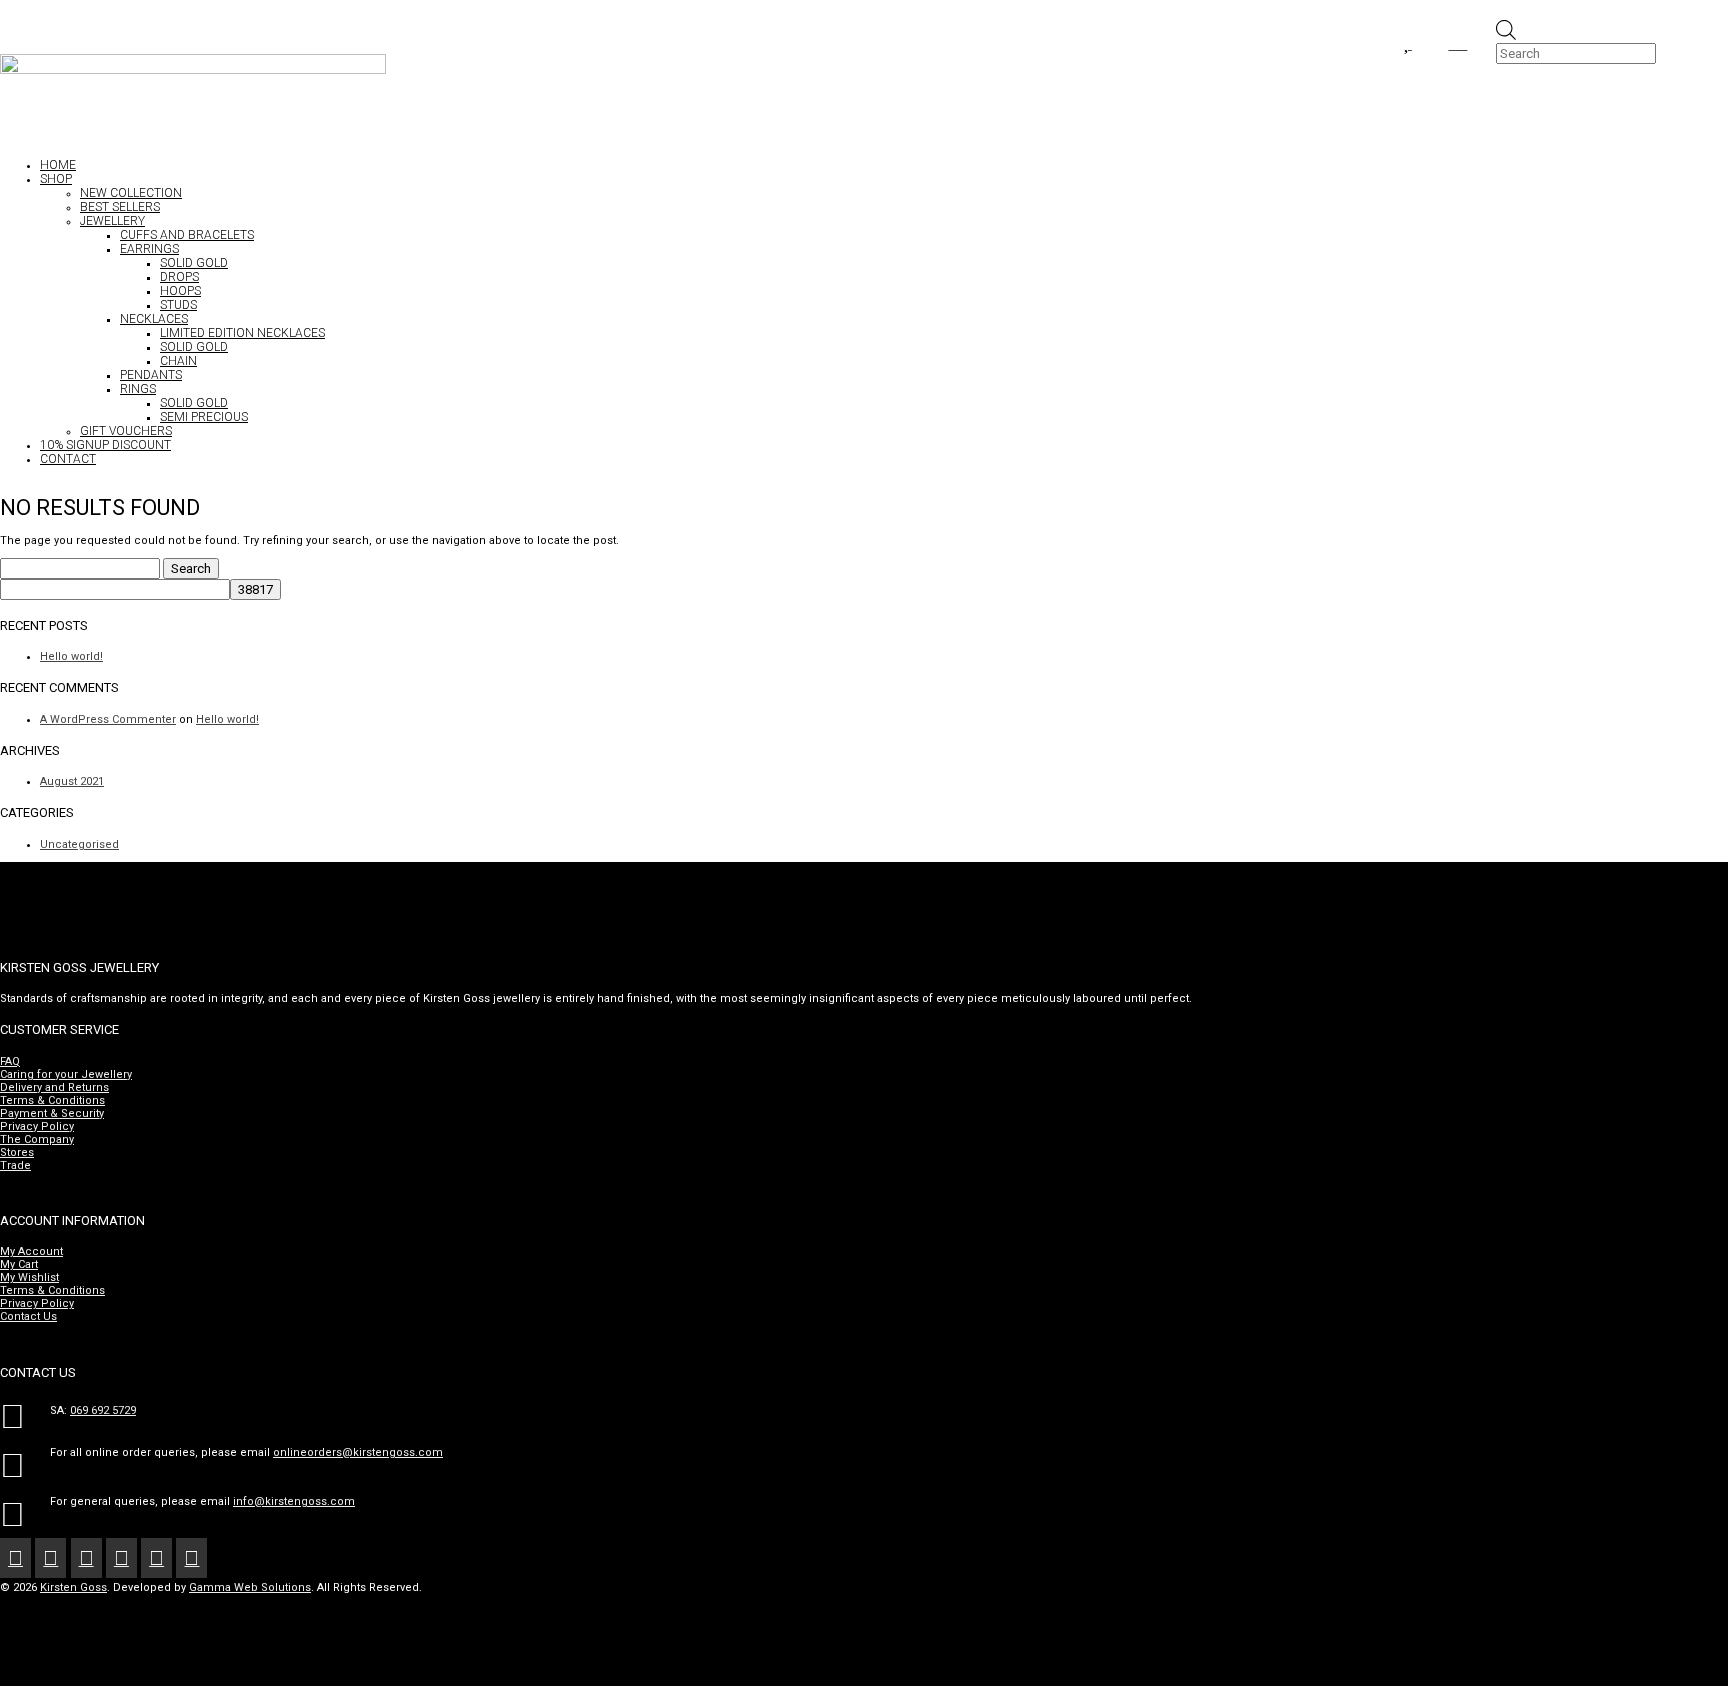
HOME (58, 165)
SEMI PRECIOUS (204, 417)
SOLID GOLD (194, 263)
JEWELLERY (112, 221)
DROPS (179, 277)
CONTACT (68, 459)
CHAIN (178, 361)
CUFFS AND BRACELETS (187, 235)
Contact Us (28, 1316)
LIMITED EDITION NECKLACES (242, 333)
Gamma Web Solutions (250, 1587)
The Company (37, 1139)
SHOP (56, 179)
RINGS (138, 389)
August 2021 (72, 781)
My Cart (19, 1264)
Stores (17, 1152)
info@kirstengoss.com (294, 1501)
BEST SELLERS (120, 207)
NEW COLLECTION (131, 193)
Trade (15, 1165)
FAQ (10, 1061)
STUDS (178, 305)
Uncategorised (79, 844)
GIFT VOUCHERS (126, 431)
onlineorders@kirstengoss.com (358, 1452)
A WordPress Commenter (108, 719)
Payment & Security (52, 1113)
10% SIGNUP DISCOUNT (105, 445)
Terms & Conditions (52, 1100)
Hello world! (71, 656)
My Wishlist (29, 1277)
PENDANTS (151, 375)
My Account (31, 1251)
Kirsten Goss (73, 1587)
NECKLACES (154, 319)
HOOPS (180, 291)
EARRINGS (149, 249)
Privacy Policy (37, 1126)
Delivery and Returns (54, 1087)
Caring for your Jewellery (66, 1074)
